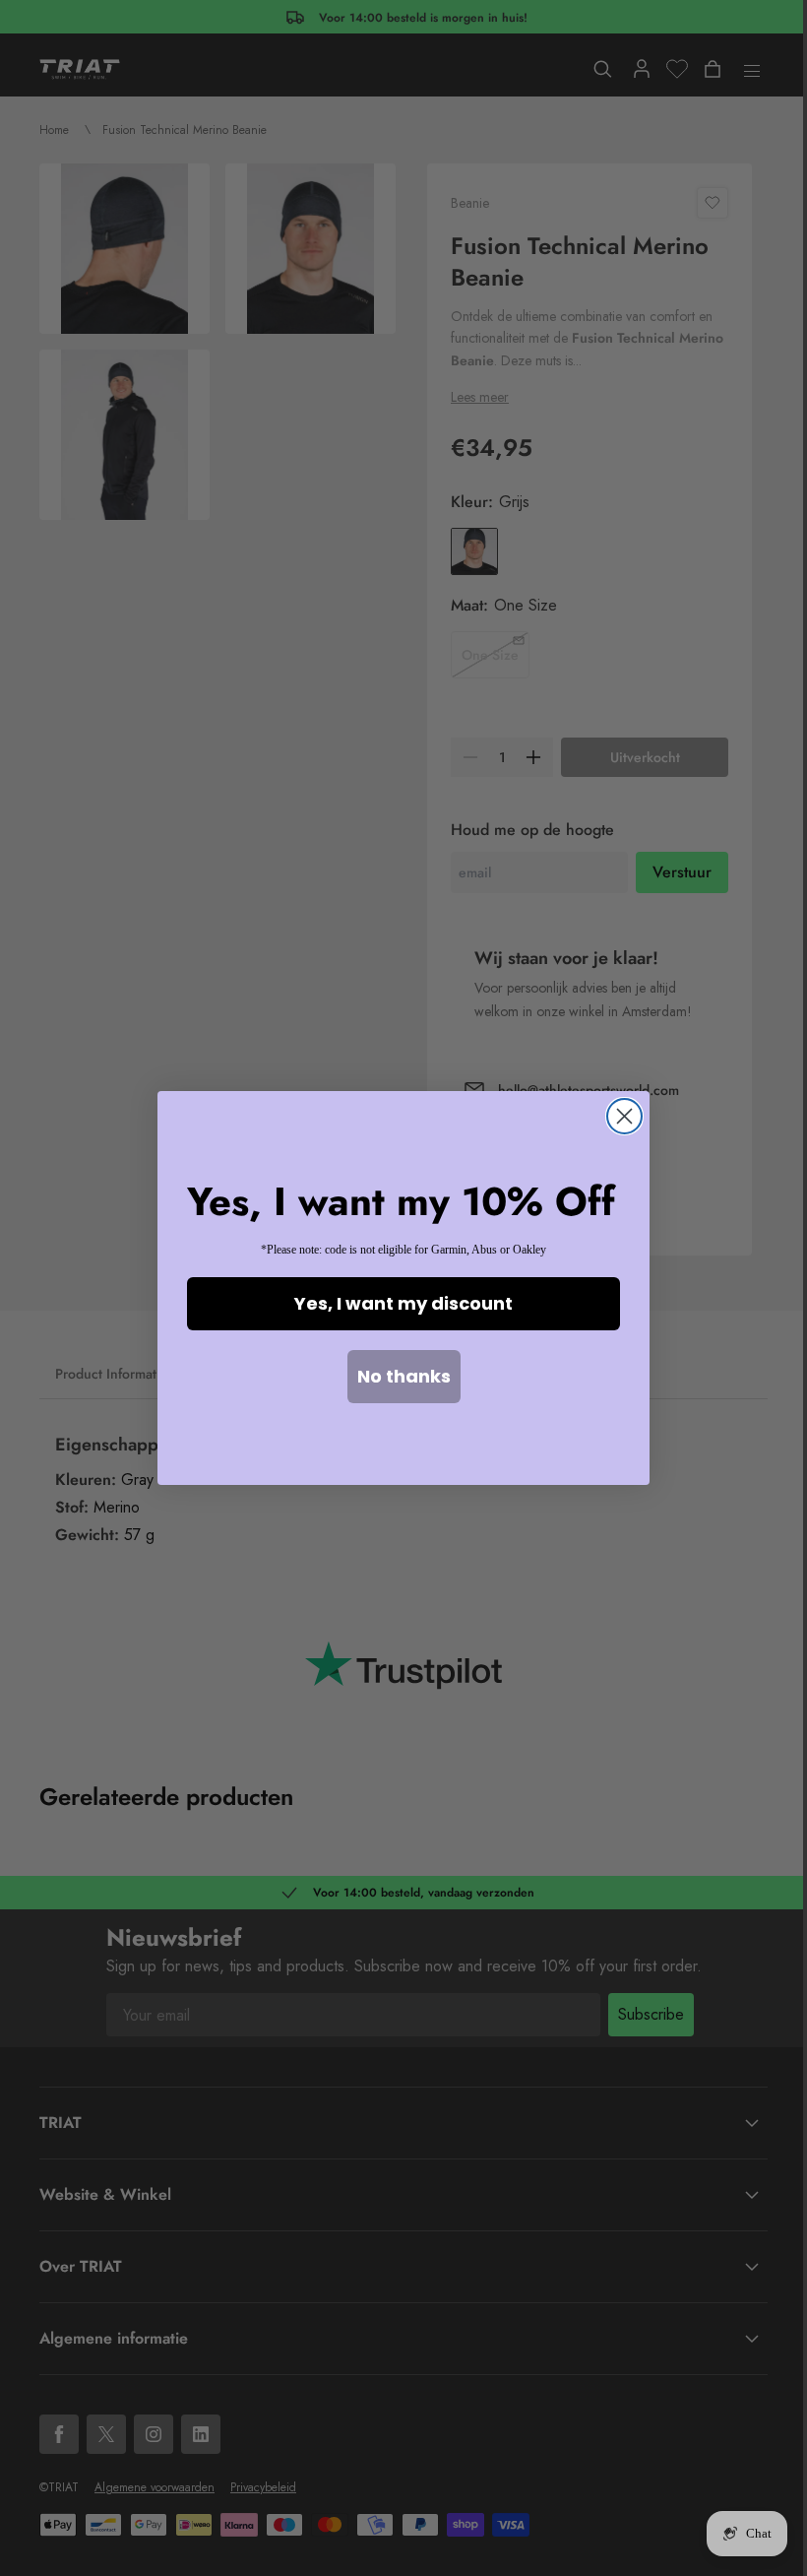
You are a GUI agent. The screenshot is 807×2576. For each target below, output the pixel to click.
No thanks (404, 1376)
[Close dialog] (624, 1116)
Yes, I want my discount (403, 1303)
